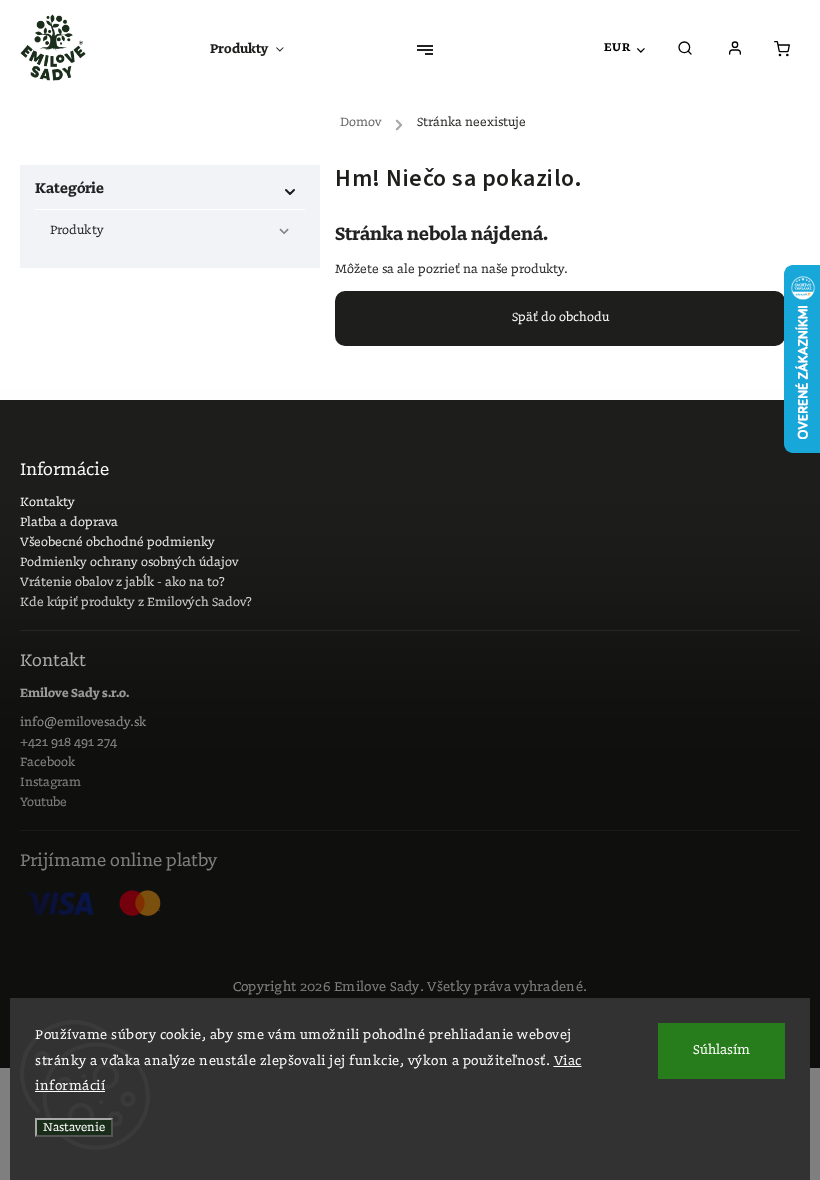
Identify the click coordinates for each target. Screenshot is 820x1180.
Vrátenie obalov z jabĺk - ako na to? (122, 582)
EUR (617, 47)
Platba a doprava (69, 522)
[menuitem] (257, 50)
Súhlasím (721, 1050)
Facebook (47, 762)
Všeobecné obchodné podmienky (117, 542)
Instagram (50, 782)
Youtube (43, 802)
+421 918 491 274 (68, 742)
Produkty (77, 230)
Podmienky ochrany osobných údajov (129, 562)
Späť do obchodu (560, 317)
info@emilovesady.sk (83, 722)
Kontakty (47, 502)
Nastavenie (74, 1127)
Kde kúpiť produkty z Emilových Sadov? (136, 602)
